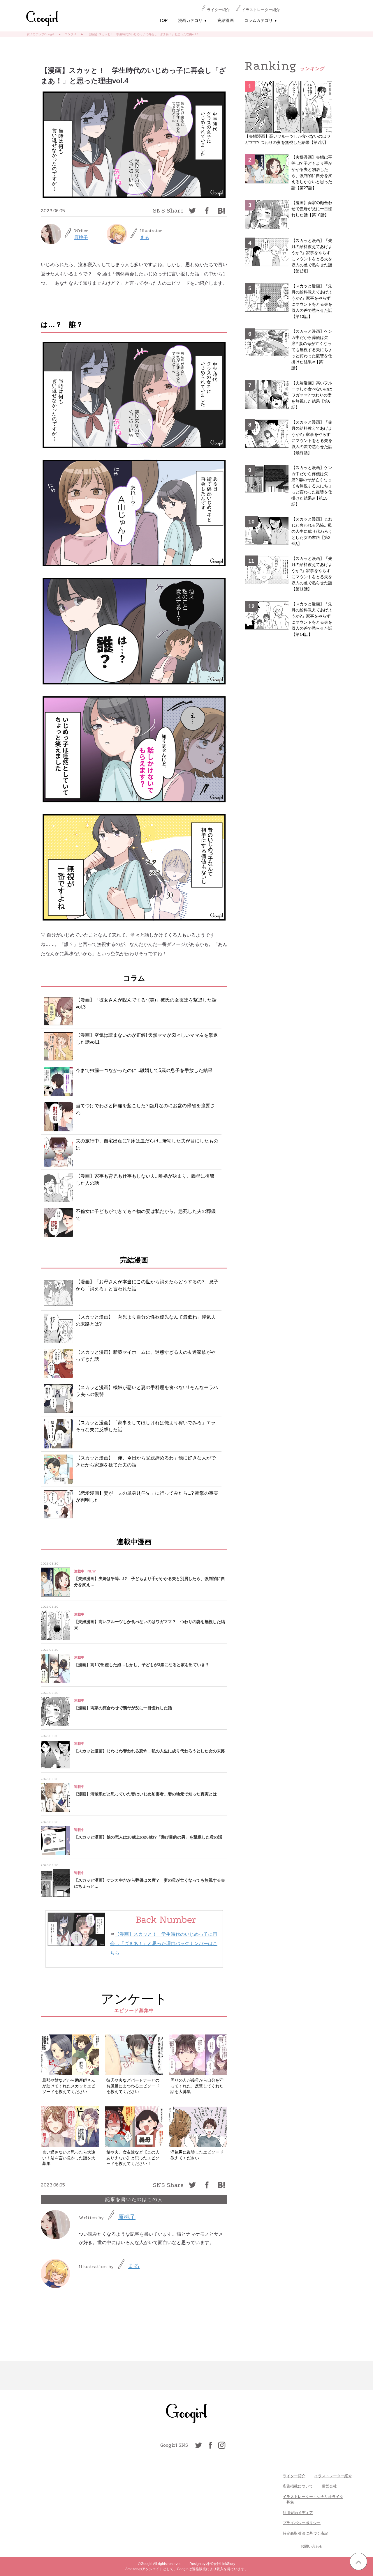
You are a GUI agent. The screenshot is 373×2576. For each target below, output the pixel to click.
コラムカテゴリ (261, 20)
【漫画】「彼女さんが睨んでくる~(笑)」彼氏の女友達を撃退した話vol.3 (146, 1003)
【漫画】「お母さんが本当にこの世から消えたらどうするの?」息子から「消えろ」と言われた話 (147, 1285)
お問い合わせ (312, 2546)
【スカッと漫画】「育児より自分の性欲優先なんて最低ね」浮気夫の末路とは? (146, 1320)
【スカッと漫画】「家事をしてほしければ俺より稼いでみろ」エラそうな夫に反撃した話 (146, 1426)
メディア (305, 2513)
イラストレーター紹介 (261, 10)
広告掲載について (298, 2486)
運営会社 (329, 2486)
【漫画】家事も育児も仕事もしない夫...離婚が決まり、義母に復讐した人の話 (145, 1180)
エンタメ (71, 34)
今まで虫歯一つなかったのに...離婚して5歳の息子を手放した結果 (144, 1070)
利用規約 (290, 2513)
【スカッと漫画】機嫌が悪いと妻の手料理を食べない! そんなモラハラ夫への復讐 (147, 1391)
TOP (163, 20)
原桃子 (81, 237)
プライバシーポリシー (302, 2523)
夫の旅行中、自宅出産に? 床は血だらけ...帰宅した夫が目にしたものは (147, 1144)
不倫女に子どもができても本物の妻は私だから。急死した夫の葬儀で (146, 1215)
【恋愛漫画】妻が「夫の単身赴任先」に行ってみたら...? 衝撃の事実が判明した (147, 1497)
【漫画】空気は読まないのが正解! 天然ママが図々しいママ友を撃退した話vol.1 (147, 1039)
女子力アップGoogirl (40, 34)
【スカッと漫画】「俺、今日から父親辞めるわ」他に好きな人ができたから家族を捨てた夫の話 (146, 1461)
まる (145, 237)
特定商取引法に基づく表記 (305, 2533)
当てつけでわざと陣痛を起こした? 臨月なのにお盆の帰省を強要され (145, 1109)
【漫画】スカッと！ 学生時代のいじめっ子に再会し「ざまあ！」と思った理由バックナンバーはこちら (164, 1943)
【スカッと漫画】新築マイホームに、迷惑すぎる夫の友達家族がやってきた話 (146, 1356)
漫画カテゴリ (192, 20)
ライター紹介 (218, 10)
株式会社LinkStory (221, 2564)
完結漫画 (226, 20)
